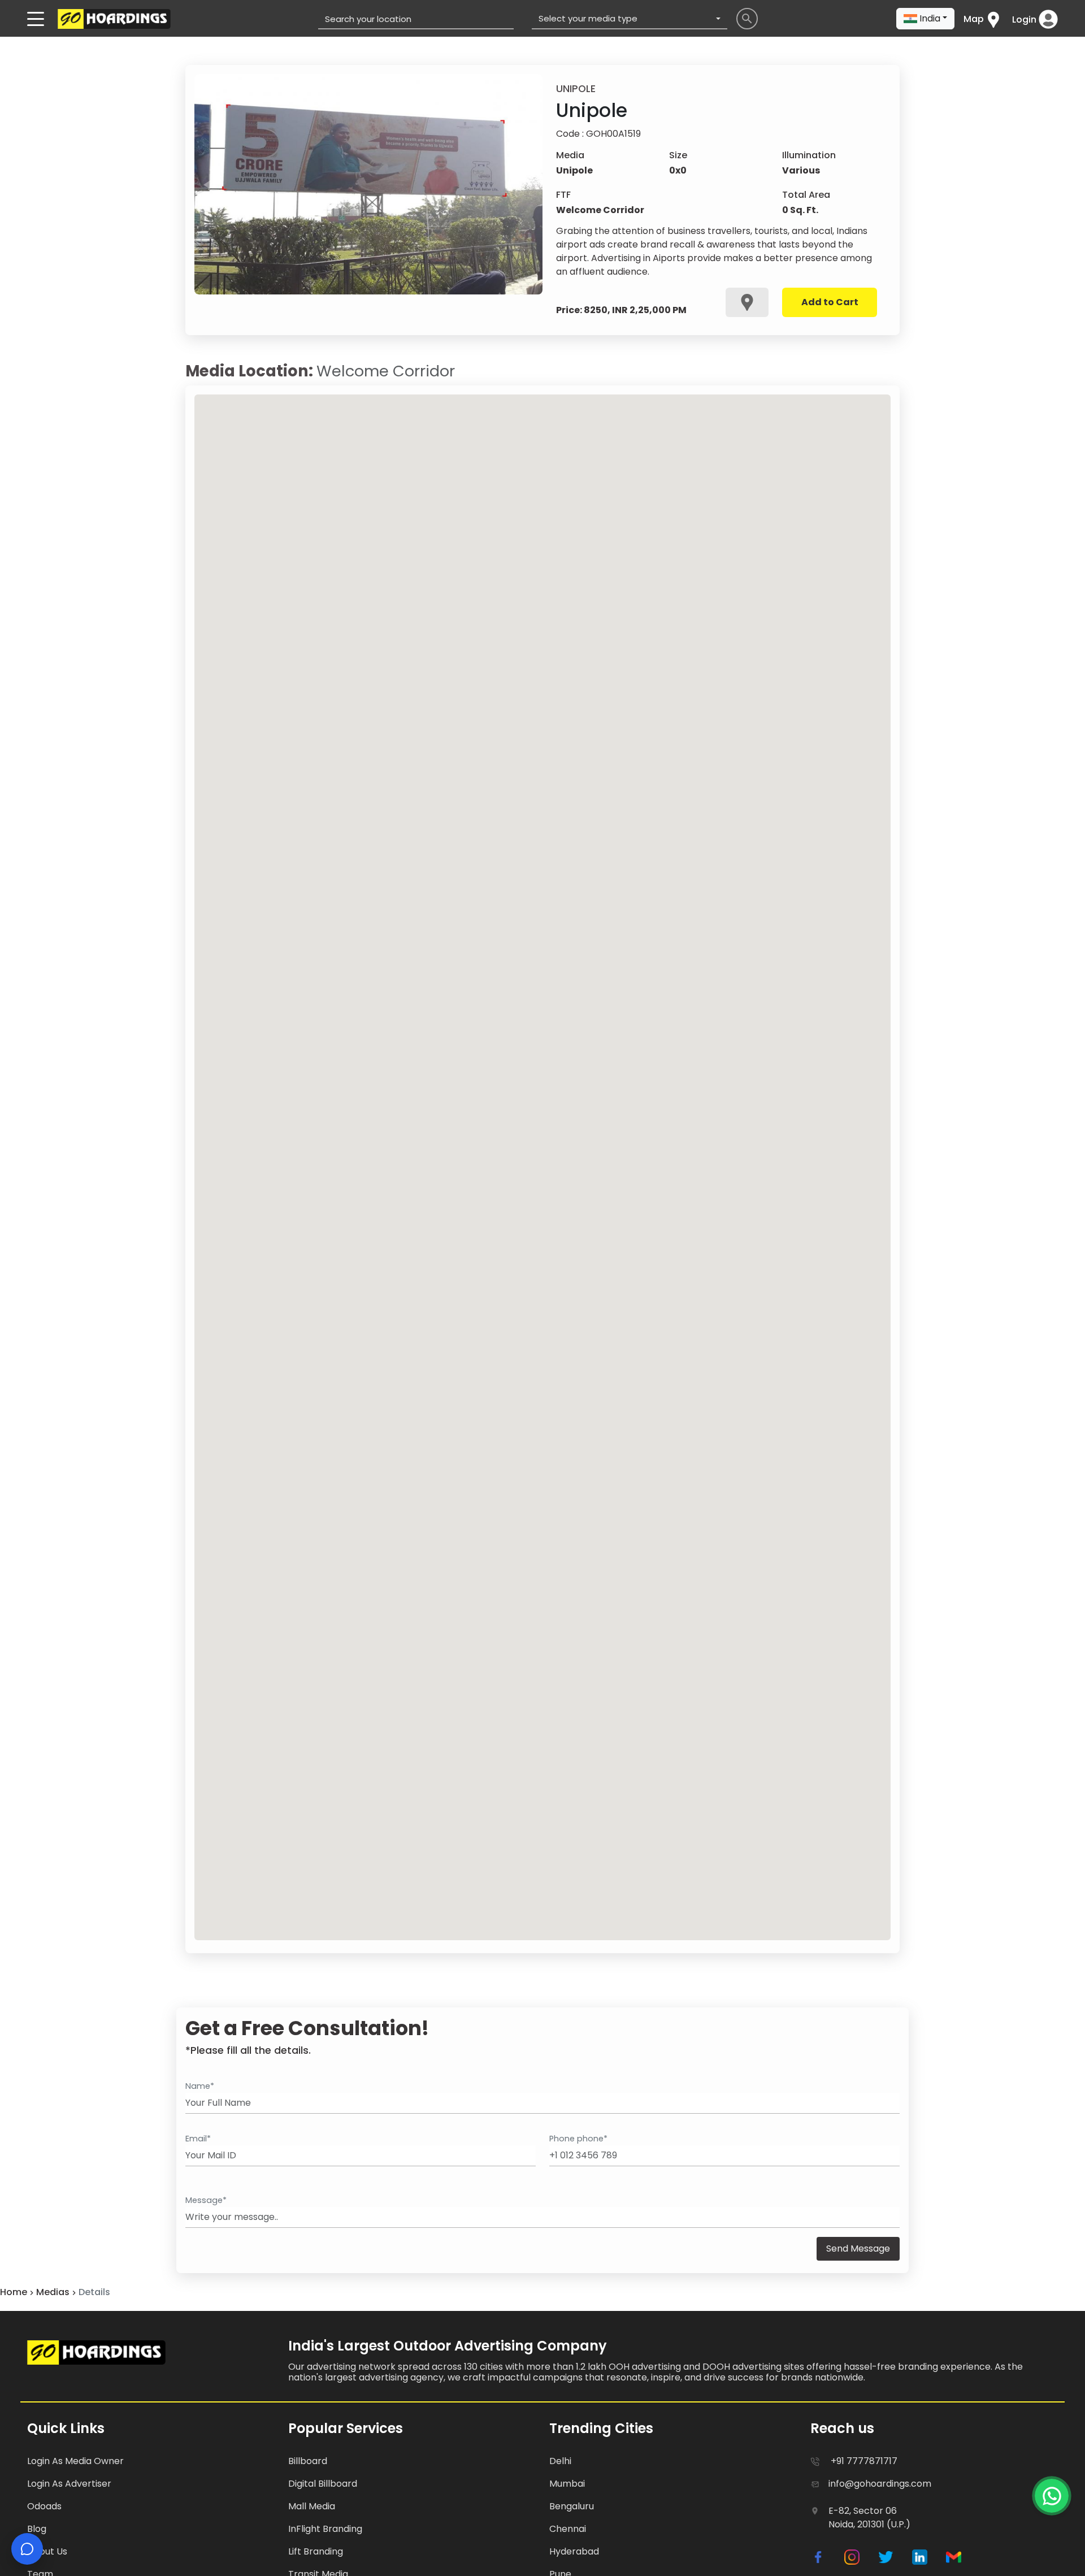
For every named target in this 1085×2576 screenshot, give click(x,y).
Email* (198, 2139)
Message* (206, 2200)
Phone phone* (578, 2139)
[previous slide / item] (207, 184)
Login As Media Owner (75, 2461)
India (930, 18)
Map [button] (974, 19)
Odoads (44, 2506)
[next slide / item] (530, 184)
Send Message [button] (858, 2248)
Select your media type (588, 18)
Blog (37, 2529)
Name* (200, 2086)
